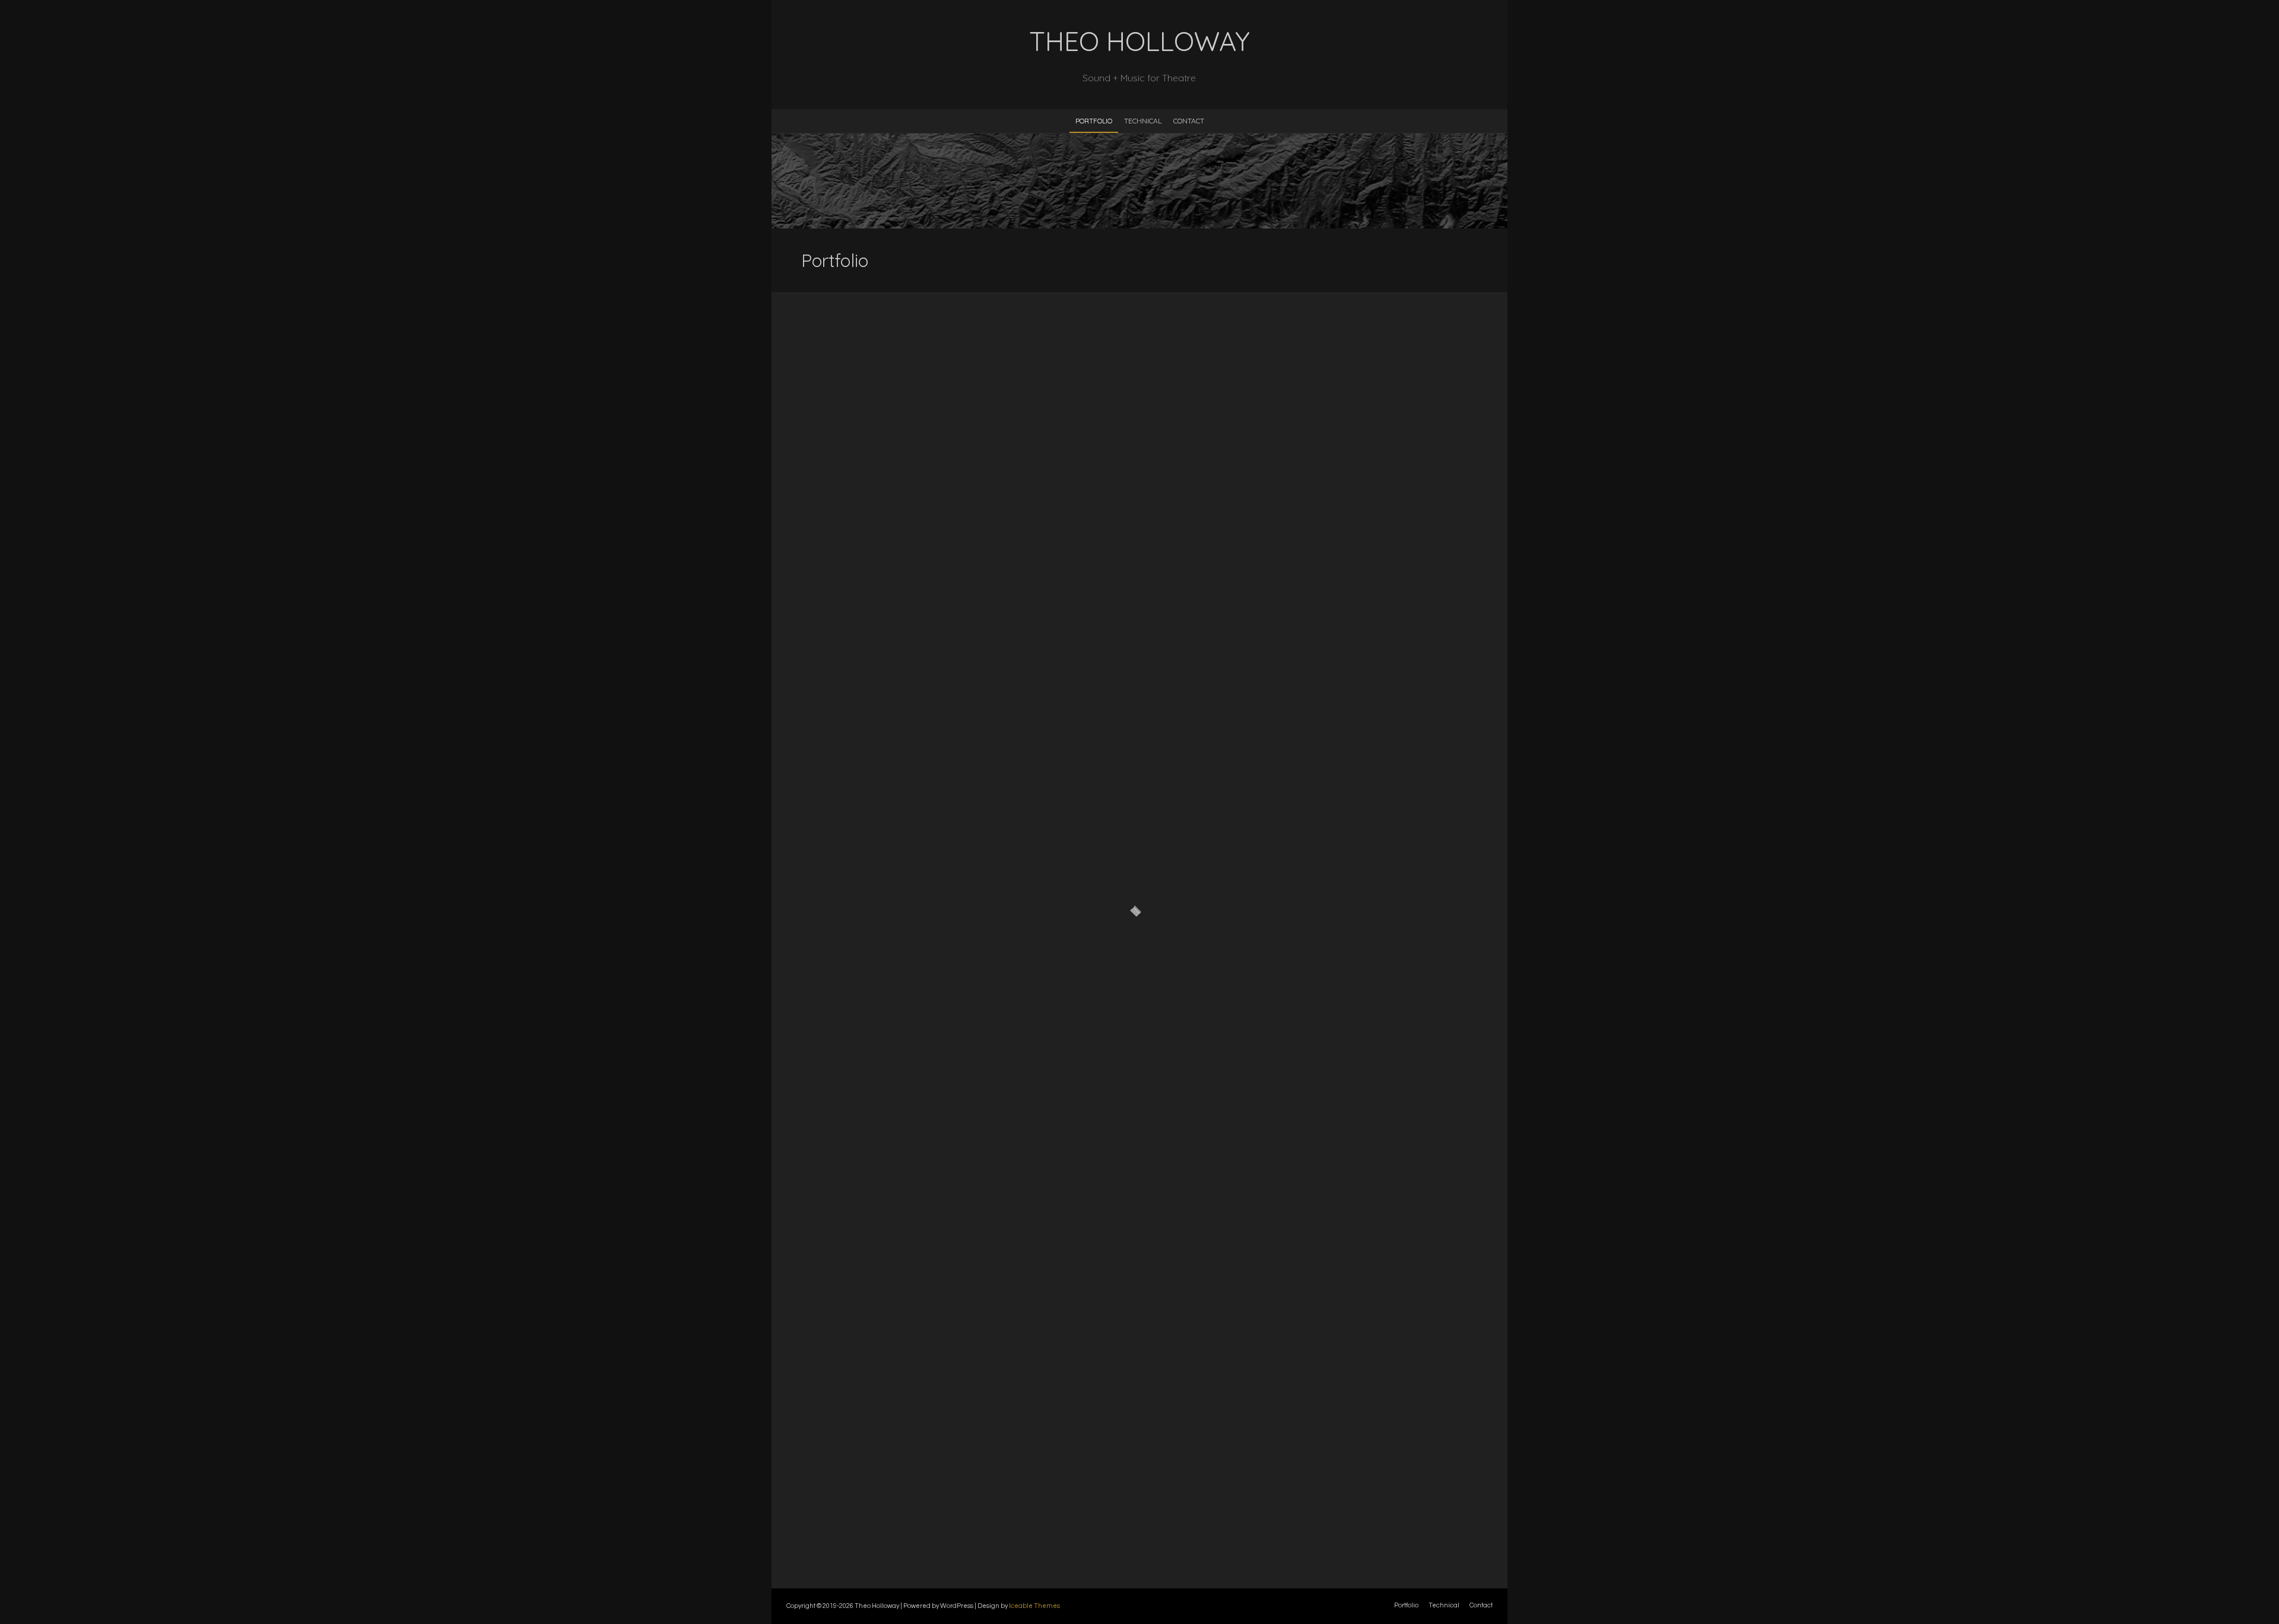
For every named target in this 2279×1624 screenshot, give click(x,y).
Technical (1143, 121)
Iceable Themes (1034, 1606)
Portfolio (1094, 121)
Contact (1189, 121)
